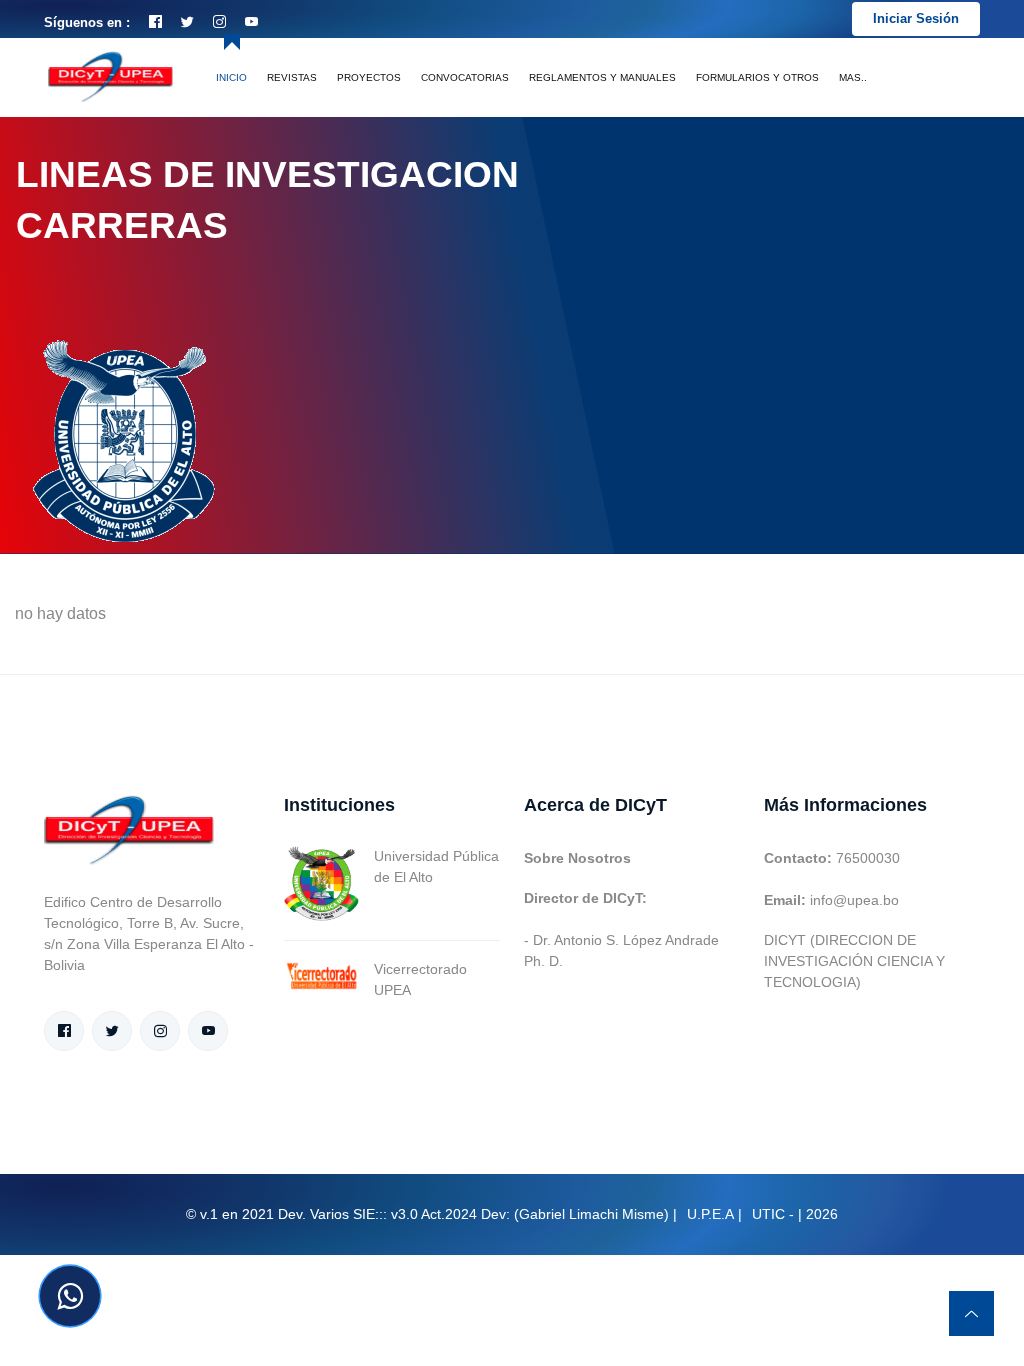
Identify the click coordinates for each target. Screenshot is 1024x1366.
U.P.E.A (710, 1214)
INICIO (231, 77)
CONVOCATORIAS (465, 77)
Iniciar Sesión (916, 18)
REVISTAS (292, 77)
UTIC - (773, 1214)
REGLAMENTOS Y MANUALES (602, 77)
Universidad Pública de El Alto (436, 866)
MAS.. (853, 77)
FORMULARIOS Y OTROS (757, 77)
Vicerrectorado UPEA (420, 979)
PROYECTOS (369, 77)
